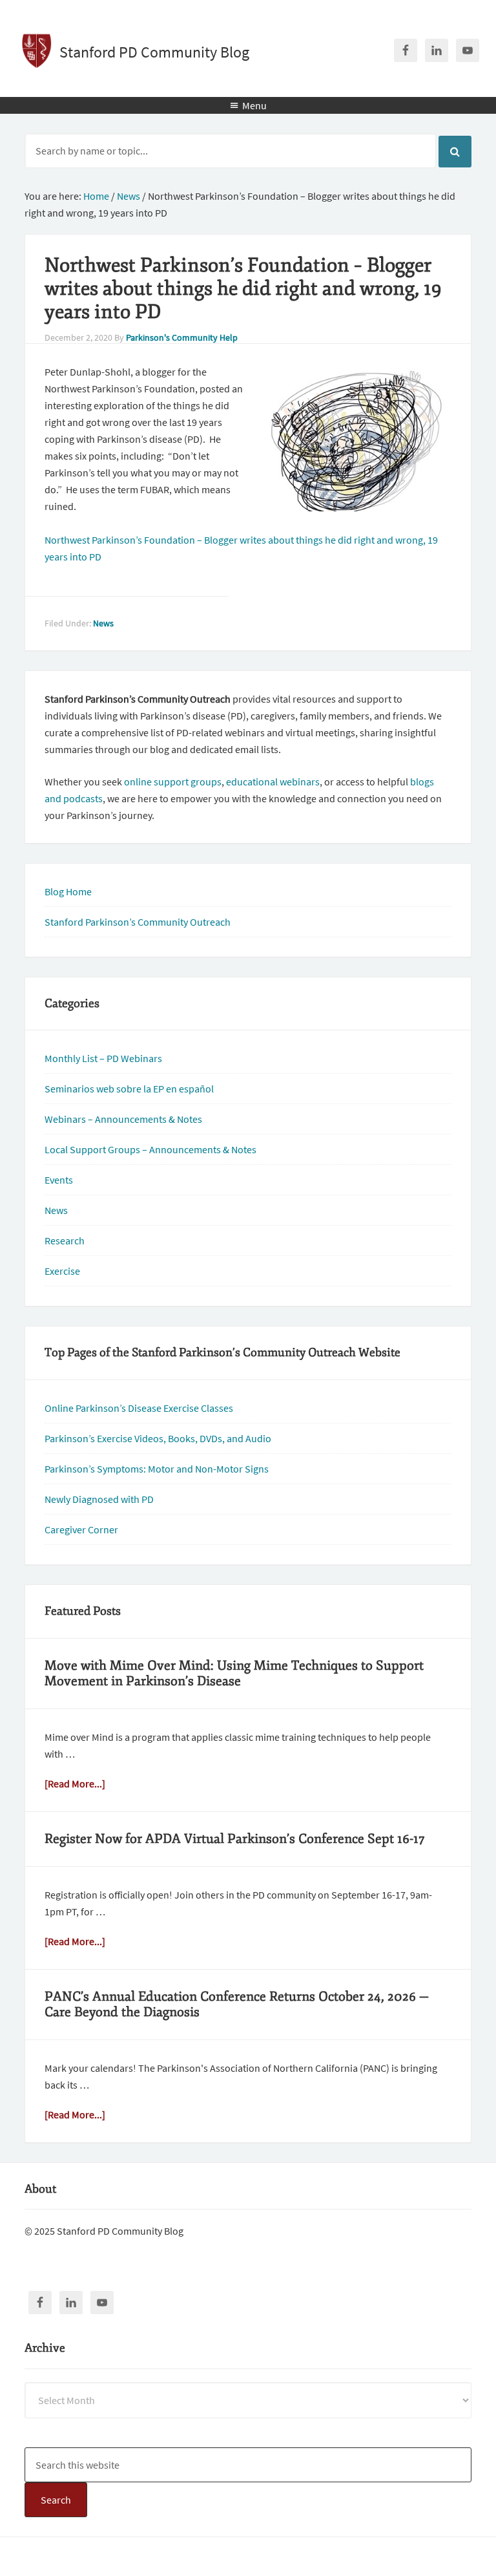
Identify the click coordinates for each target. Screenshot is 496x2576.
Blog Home (68, 891)
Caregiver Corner (81, 1529)
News (103, 623)
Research (65, 1240)
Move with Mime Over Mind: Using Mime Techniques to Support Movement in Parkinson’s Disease (234, 1673)
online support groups (173, 782)
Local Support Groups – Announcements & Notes (150, 1149)
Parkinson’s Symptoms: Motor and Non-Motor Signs (157, 1469)
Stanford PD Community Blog (154, 52)
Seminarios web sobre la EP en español (129, 1089)
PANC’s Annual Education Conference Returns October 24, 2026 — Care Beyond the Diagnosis (237, 2004)
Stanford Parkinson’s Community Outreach (138, 922)
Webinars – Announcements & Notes (123, 1119)
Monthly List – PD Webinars (103, 1058)
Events (59, 1180)
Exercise (62, 1271)
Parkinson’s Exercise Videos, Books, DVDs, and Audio (158, 1438)
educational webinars (273, 782)
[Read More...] (75, 1783)
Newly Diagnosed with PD (99, 1499)
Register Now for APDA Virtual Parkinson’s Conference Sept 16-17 (235, 1839)
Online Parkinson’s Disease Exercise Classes (139, 1408)
